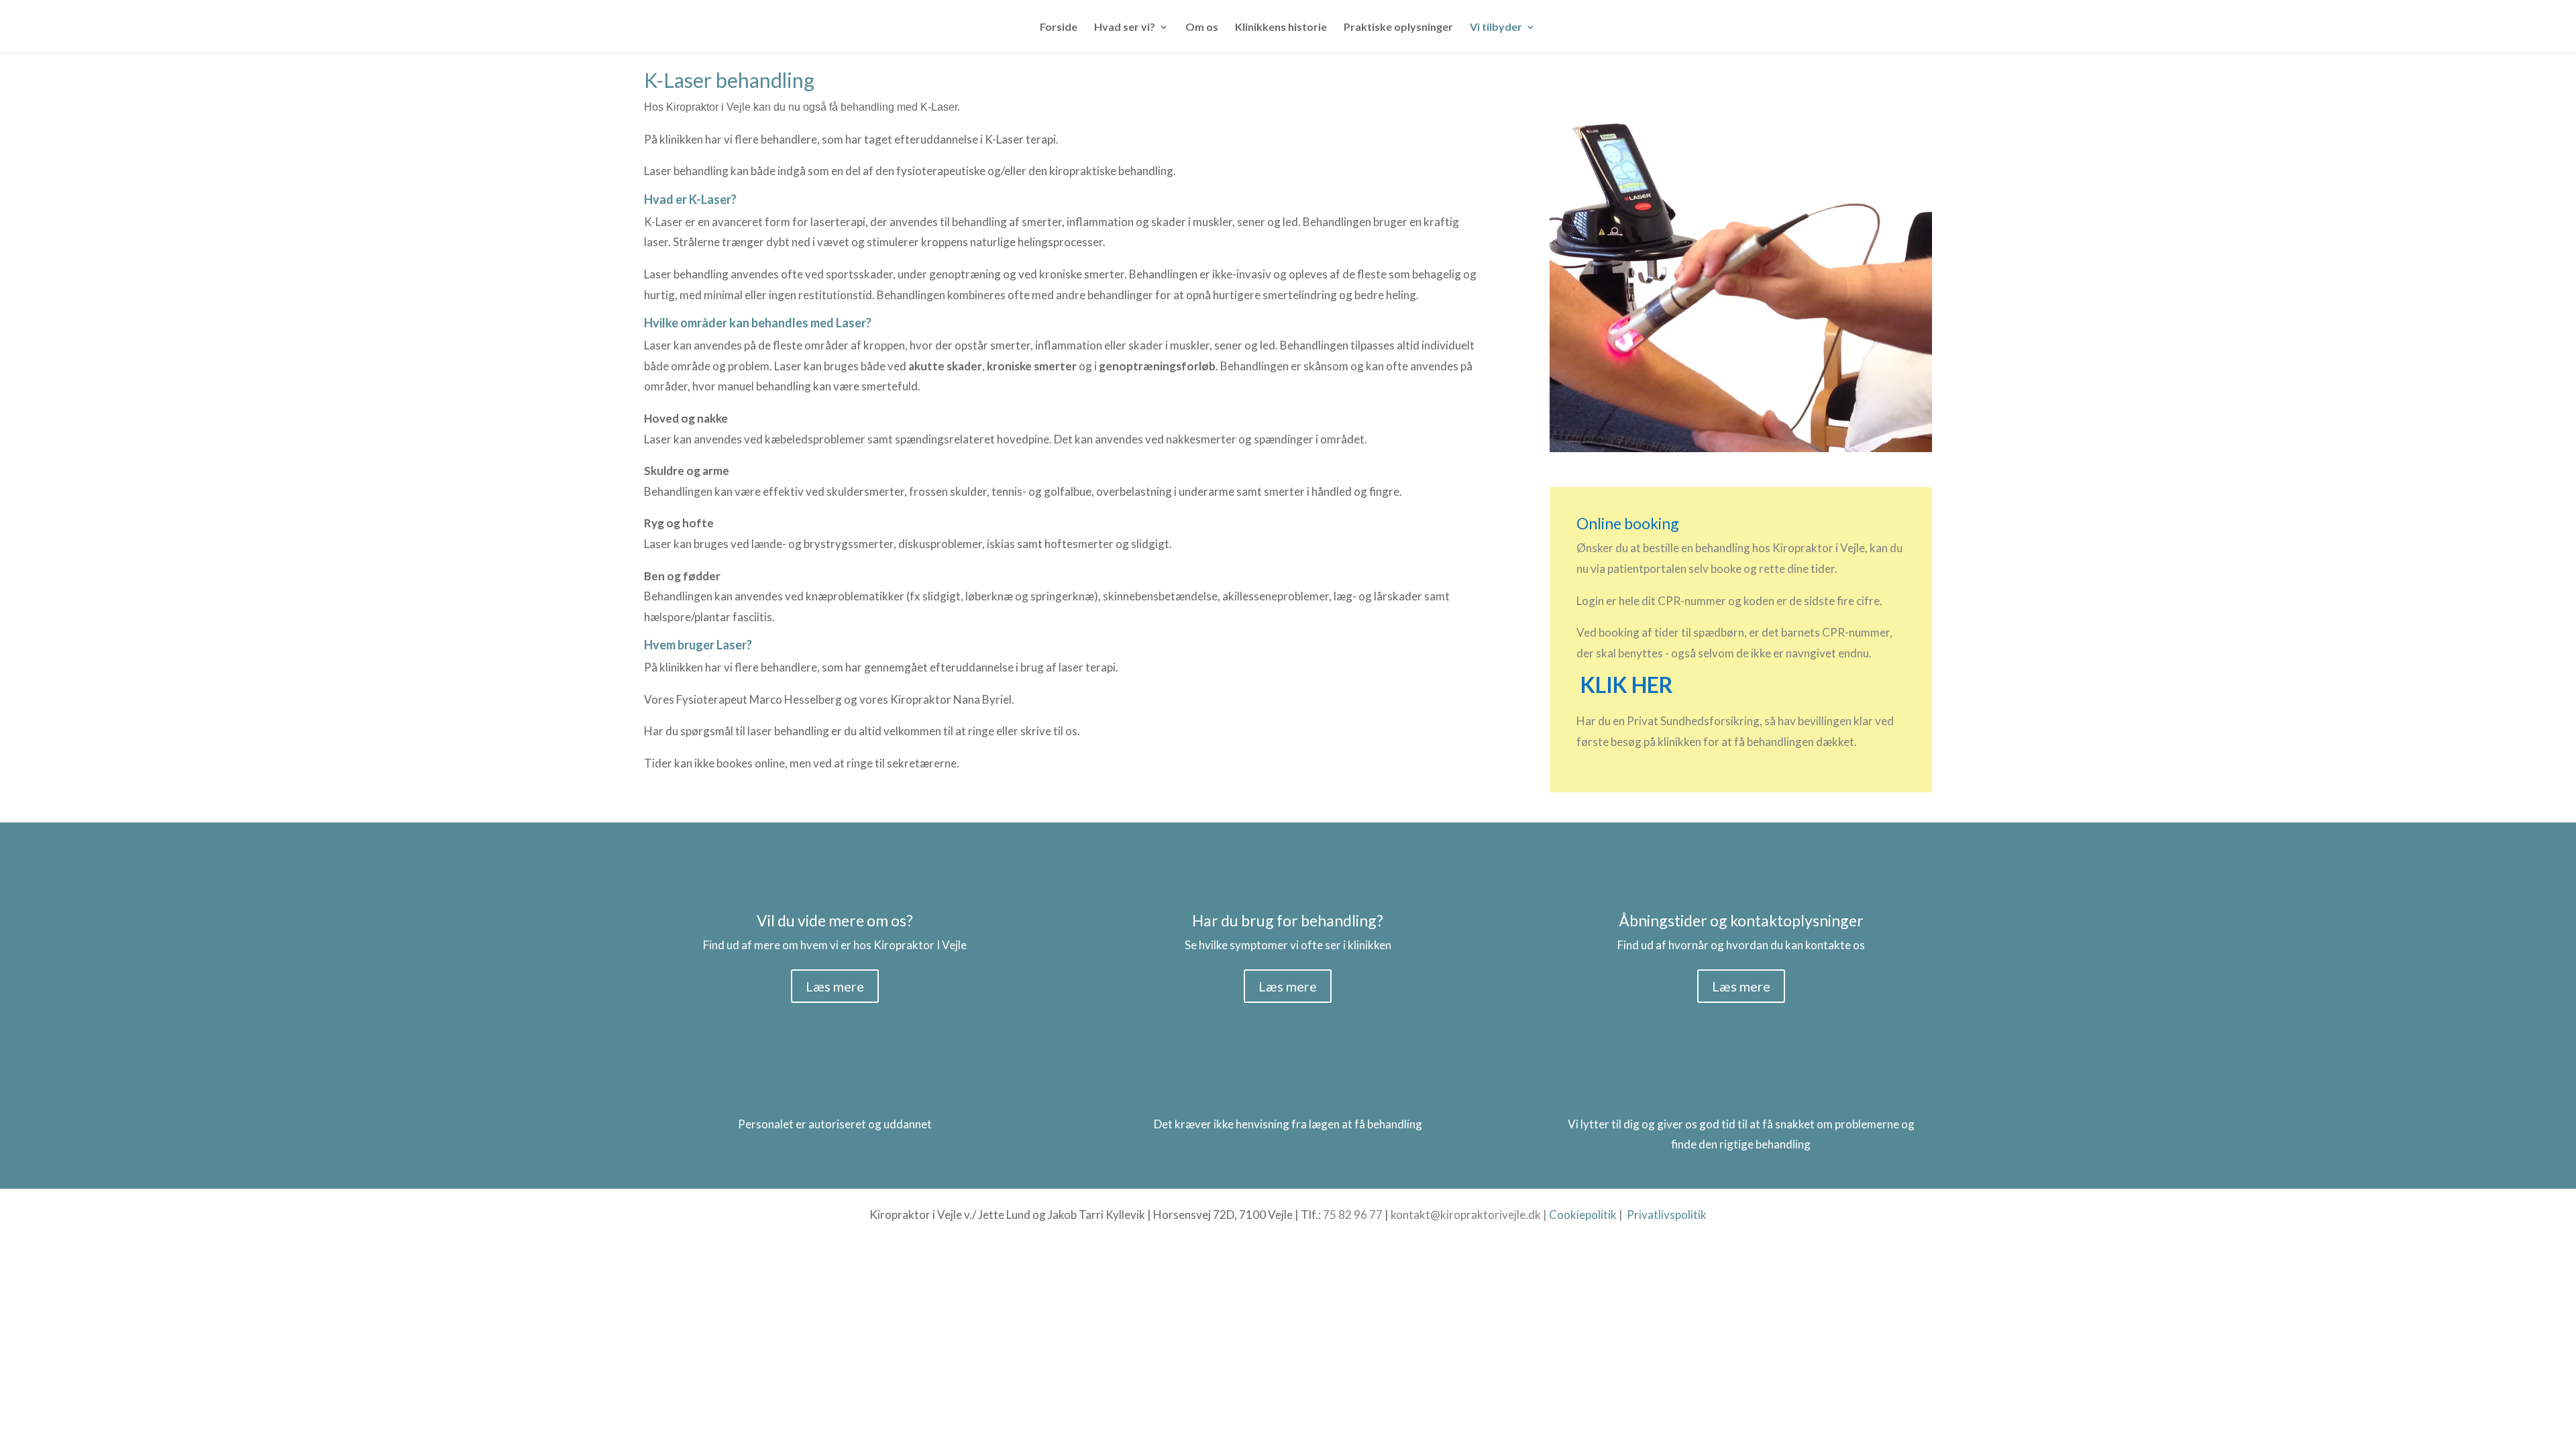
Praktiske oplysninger (1398, 28)
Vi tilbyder (1496, 28)
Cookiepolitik (1583, 1215)
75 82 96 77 (1353, 1215)
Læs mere (835, 986)
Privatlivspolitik (1667, 1215)
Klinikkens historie (1281, 28)
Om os (1202, 28)
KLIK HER (1627, 685)
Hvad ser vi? (1125, 28)
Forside (1059, 28)
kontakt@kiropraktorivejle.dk (1466, 1215)
